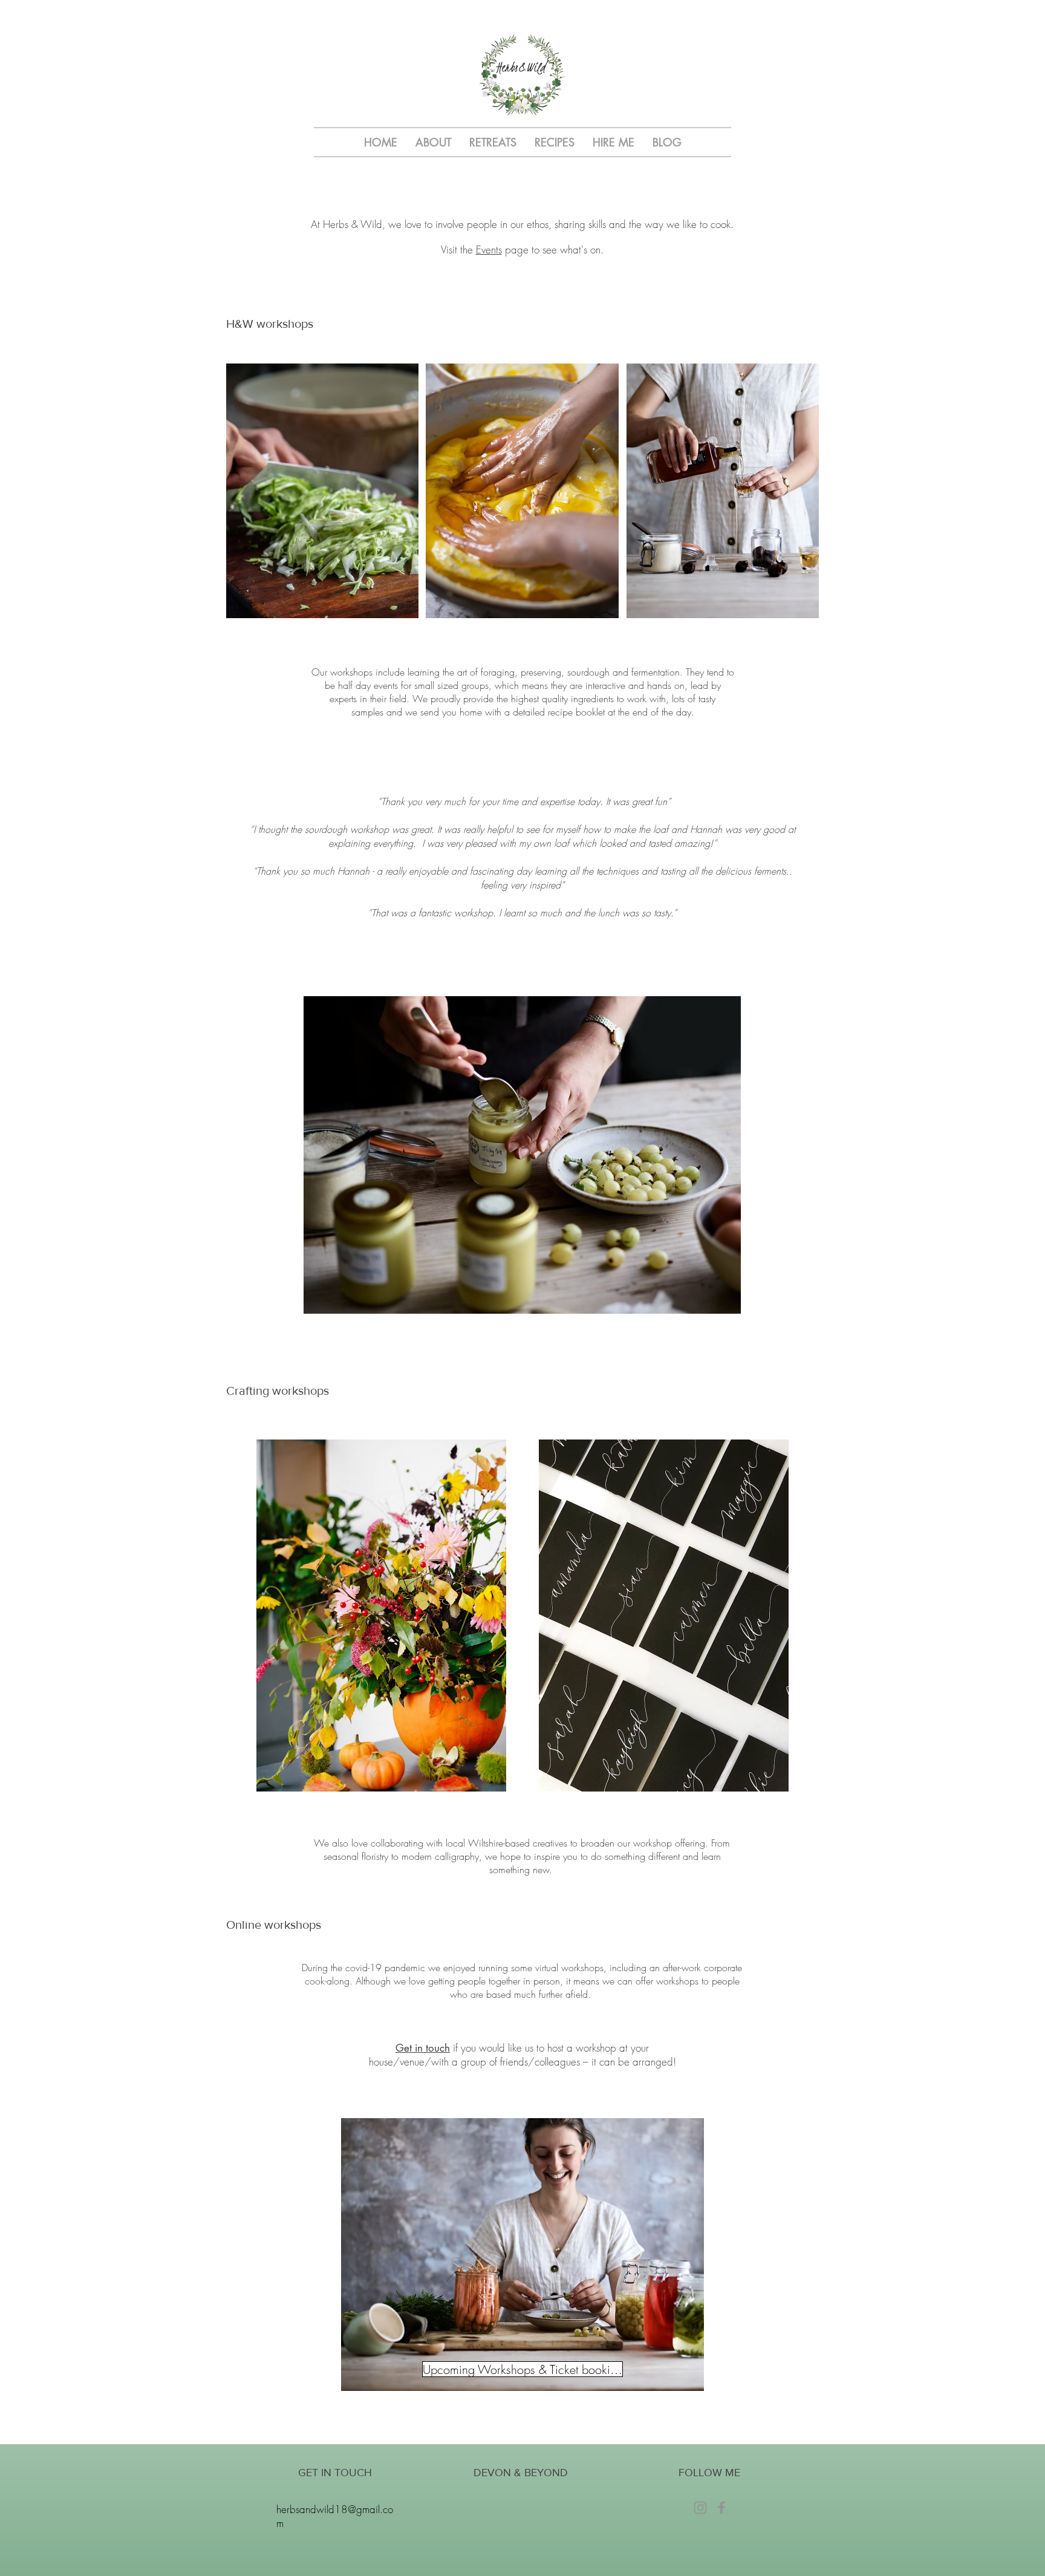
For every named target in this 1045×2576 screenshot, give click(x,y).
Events (489, 249)
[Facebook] (721, 2508)
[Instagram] (700, 2508)
